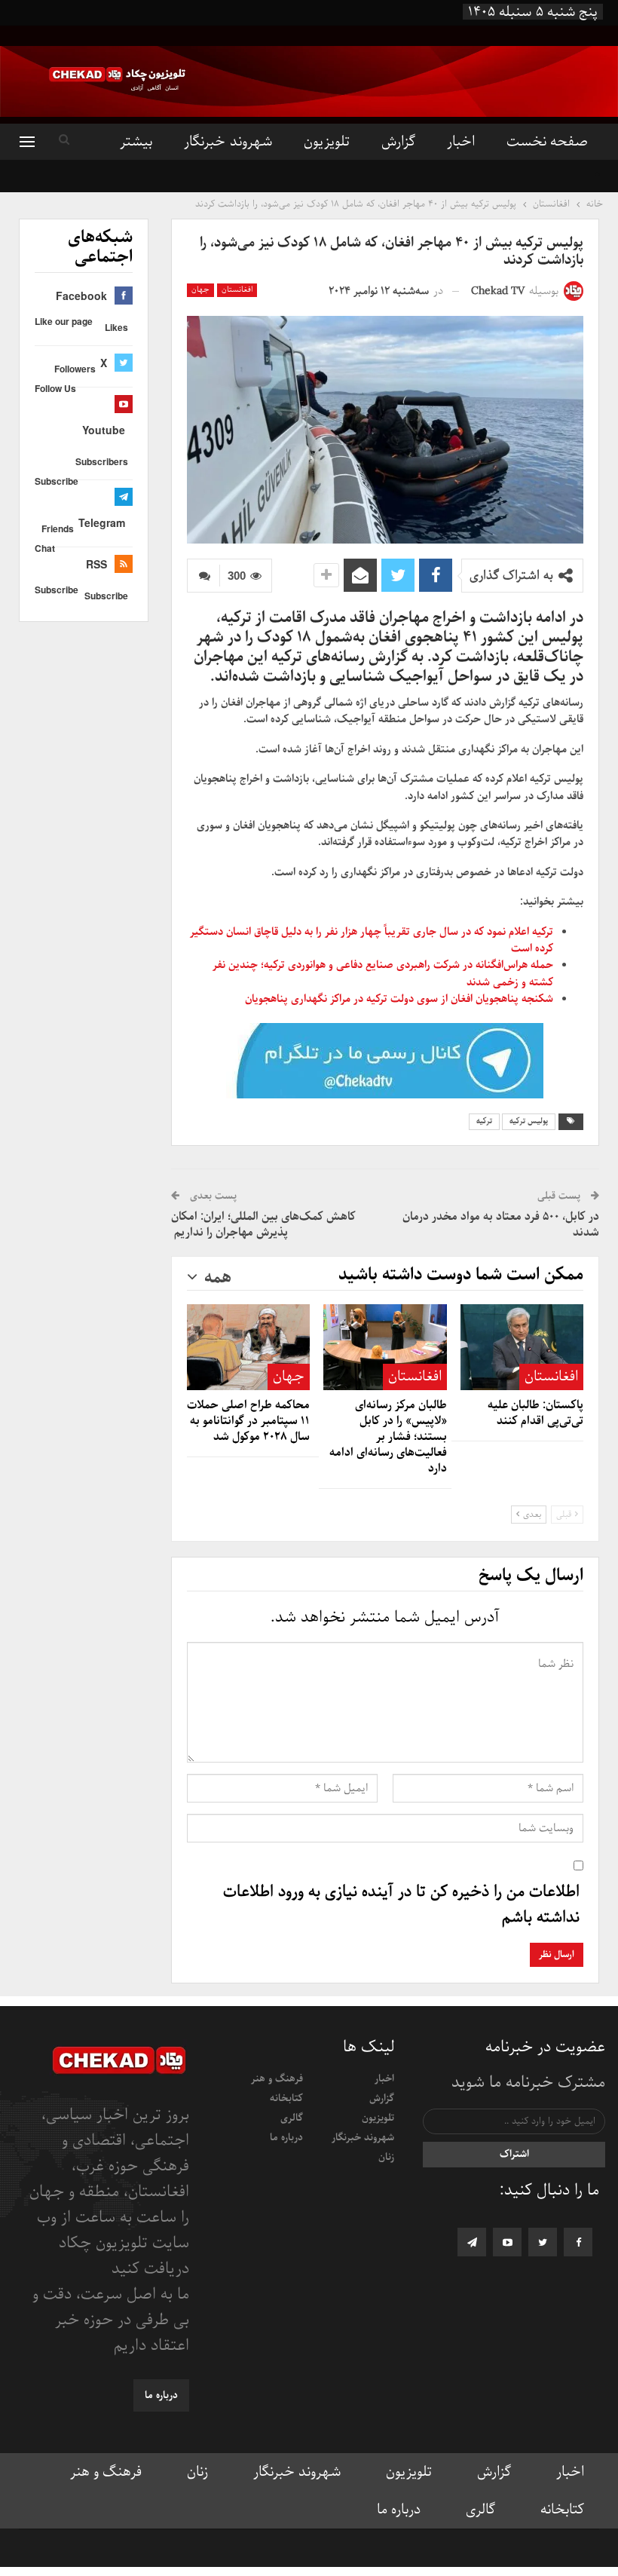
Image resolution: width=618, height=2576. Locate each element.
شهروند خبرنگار (228, 142)
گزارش (398, 142)
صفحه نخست (547, 142)
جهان (200, 290)
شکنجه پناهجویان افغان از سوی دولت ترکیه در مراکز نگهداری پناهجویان (399, 999)
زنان (386, 2157)
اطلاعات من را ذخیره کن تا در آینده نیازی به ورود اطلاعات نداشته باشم (401, 1905)
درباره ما (286, 2138)
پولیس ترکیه (529, 1121)
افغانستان (237, 290)
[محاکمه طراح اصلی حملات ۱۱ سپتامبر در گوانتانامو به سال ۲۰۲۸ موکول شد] (248, 1347)
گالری (292, 2118)
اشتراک (514, 2154)
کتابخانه (286, 2098)
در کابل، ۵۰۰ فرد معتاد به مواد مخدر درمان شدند (501, 1225)
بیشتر (136, 142)
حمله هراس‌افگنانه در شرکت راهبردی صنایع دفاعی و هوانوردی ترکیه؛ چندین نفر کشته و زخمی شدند (383, 973)
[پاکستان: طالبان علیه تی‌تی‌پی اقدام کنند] (522, 1347)
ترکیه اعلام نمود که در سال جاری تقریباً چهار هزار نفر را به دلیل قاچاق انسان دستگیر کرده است (372, 940)
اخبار (461, 142)
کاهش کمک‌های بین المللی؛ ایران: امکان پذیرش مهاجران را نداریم (263, 1225)
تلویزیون (327, 142)
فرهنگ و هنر (277, 2079)
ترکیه (484, 1121)
